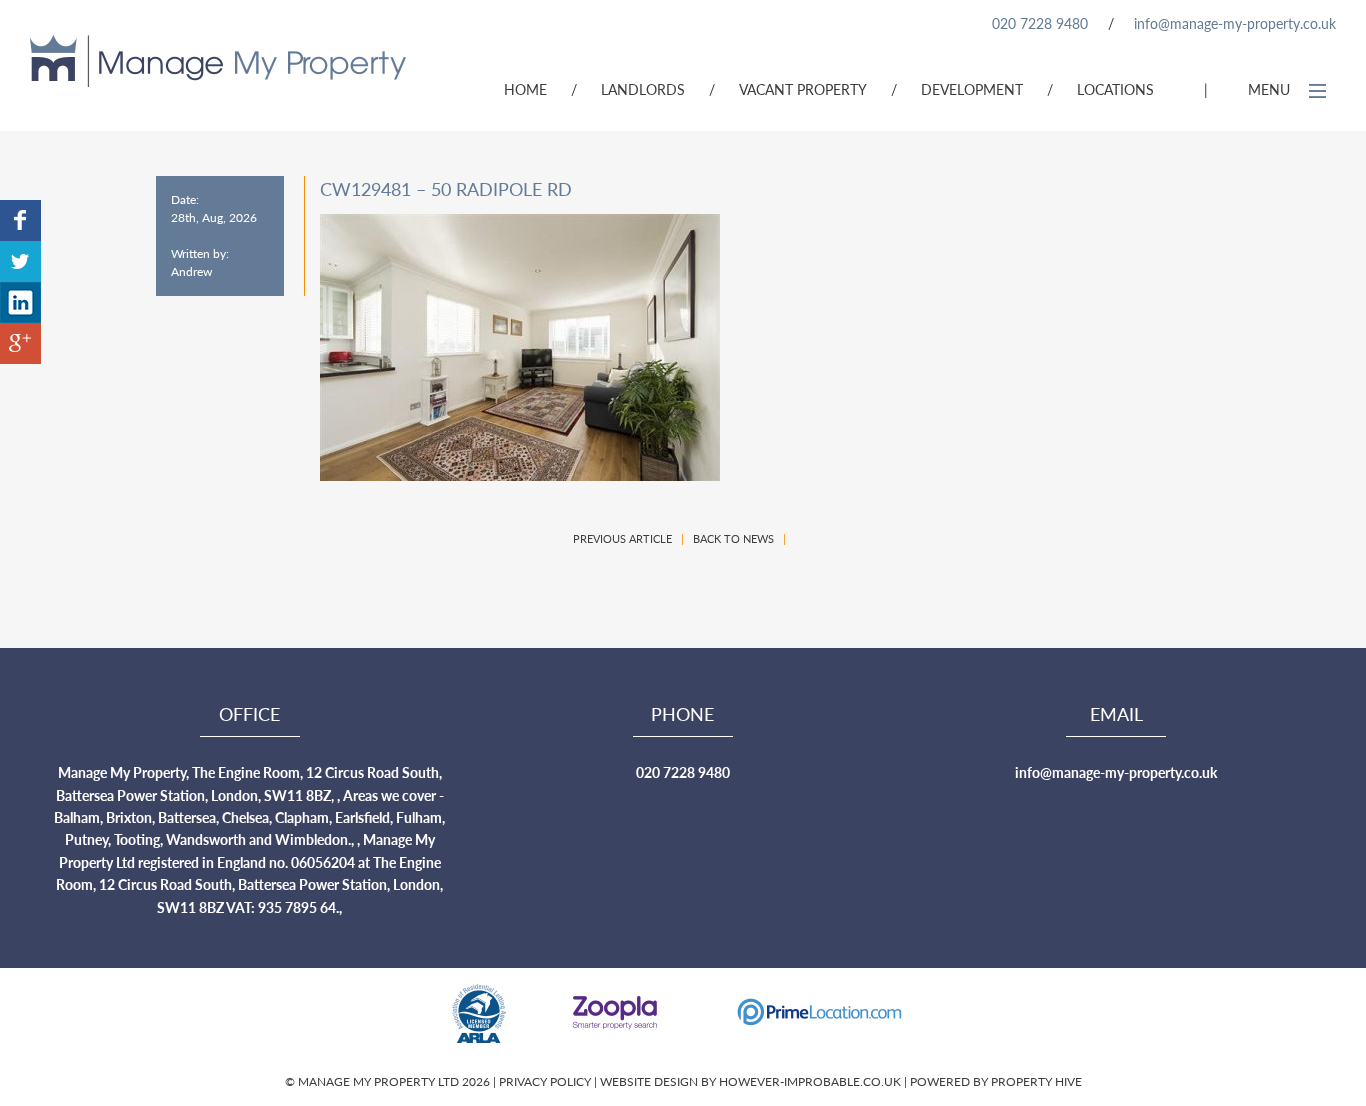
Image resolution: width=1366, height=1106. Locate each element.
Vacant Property (803, 89)
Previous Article (622, 538)
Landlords (643, 89)
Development (972, 89)
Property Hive (1036, 1081)
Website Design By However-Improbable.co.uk (750, 1081)
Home (525, 89)
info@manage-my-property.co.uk (1235, 23)
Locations (1115, 89)
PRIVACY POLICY (546, 1081)
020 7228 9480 (1040, 23)
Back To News (733, 538)
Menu (1271, 89)
